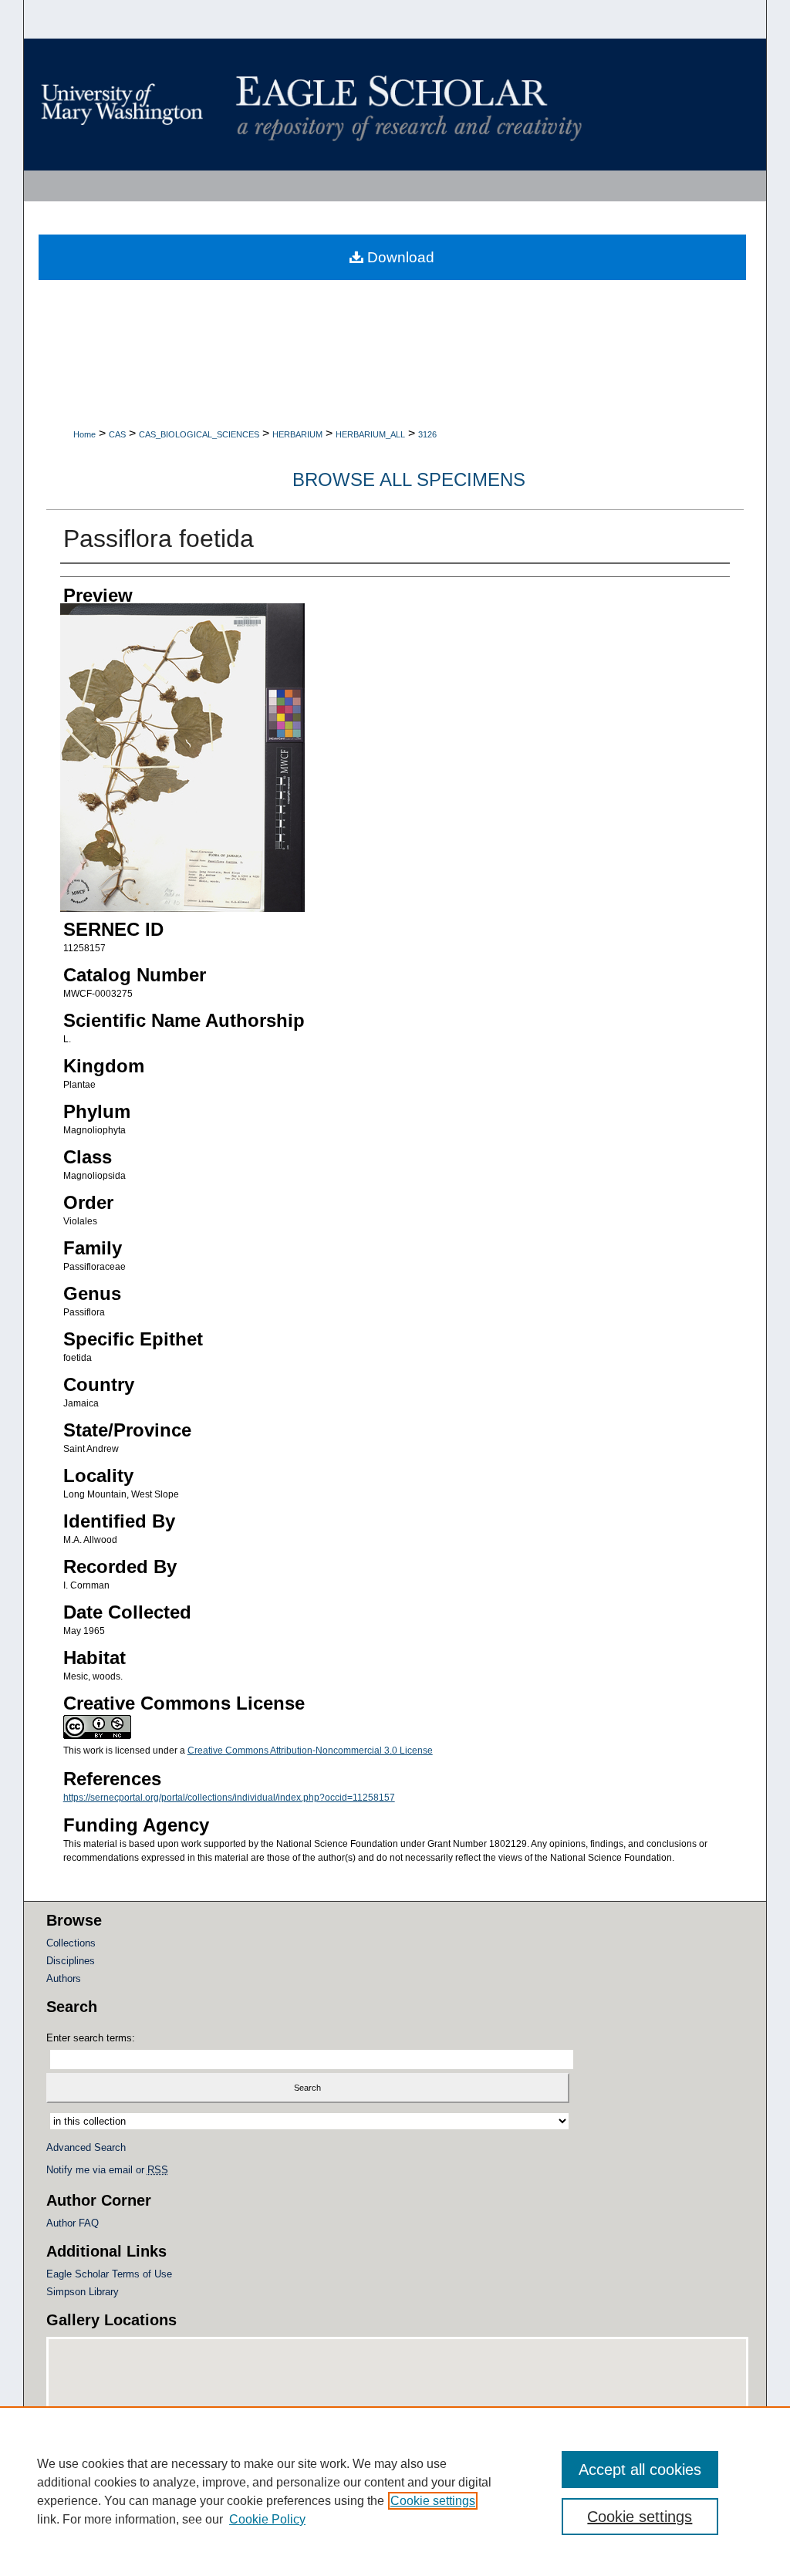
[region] (395, 2491)
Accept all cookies (640, 2470)
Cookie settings (433, 2501)
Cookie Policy (267, 2519)
